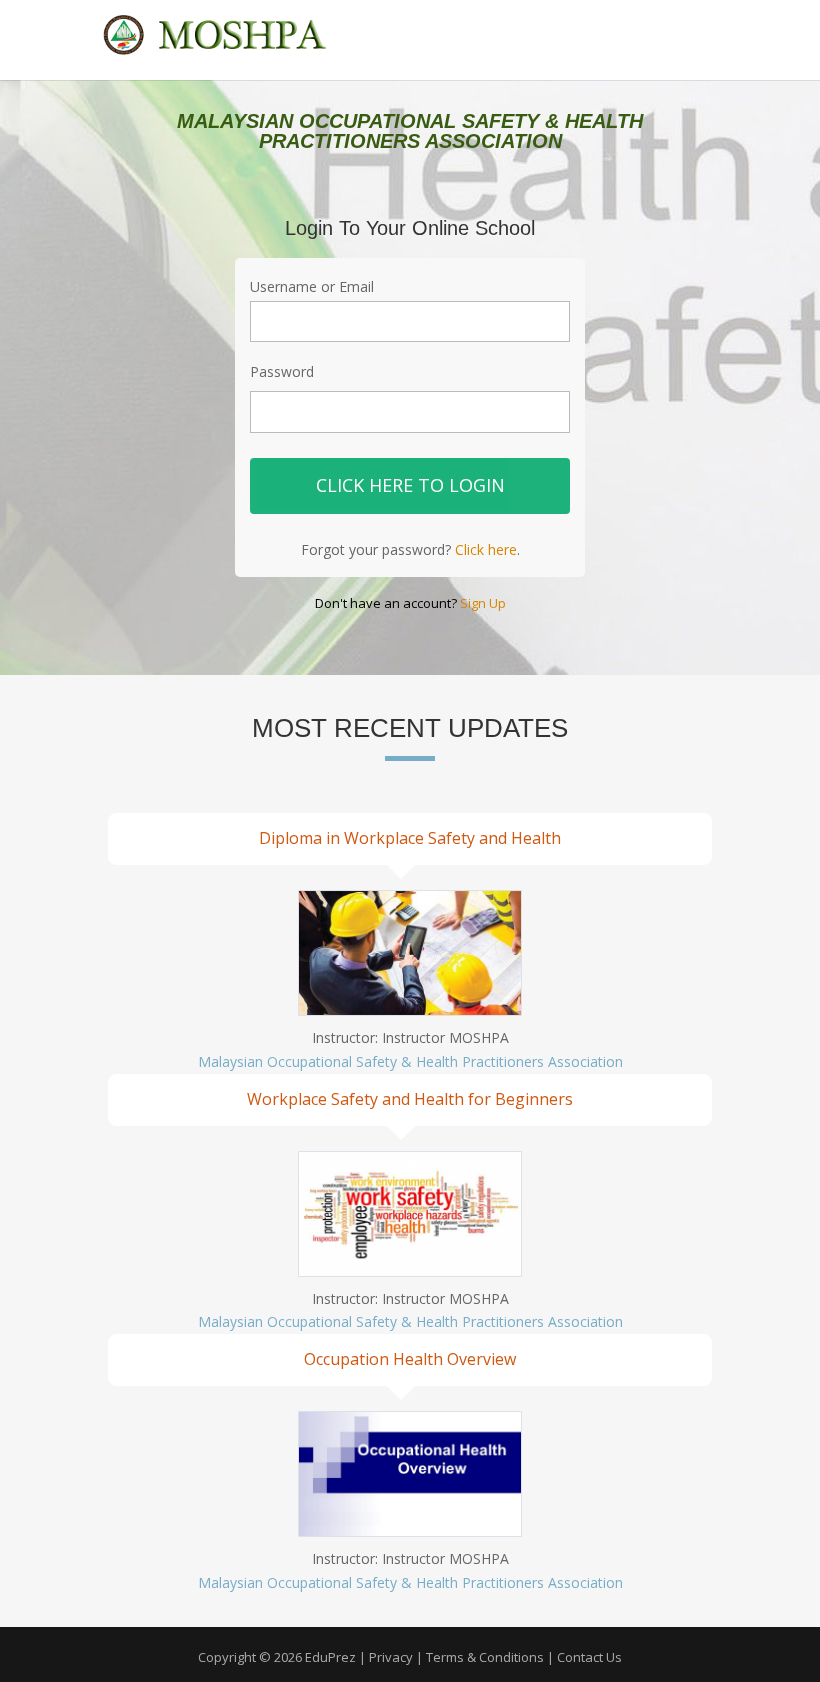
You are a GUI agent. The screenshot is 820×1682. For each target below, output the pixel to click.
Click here (486, 549)
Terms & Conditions (485, 1657)
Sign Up (483, 603)
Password (282, 371)
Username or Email (312, 286)
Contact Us (589, 1657)
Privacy (391, 1657)
